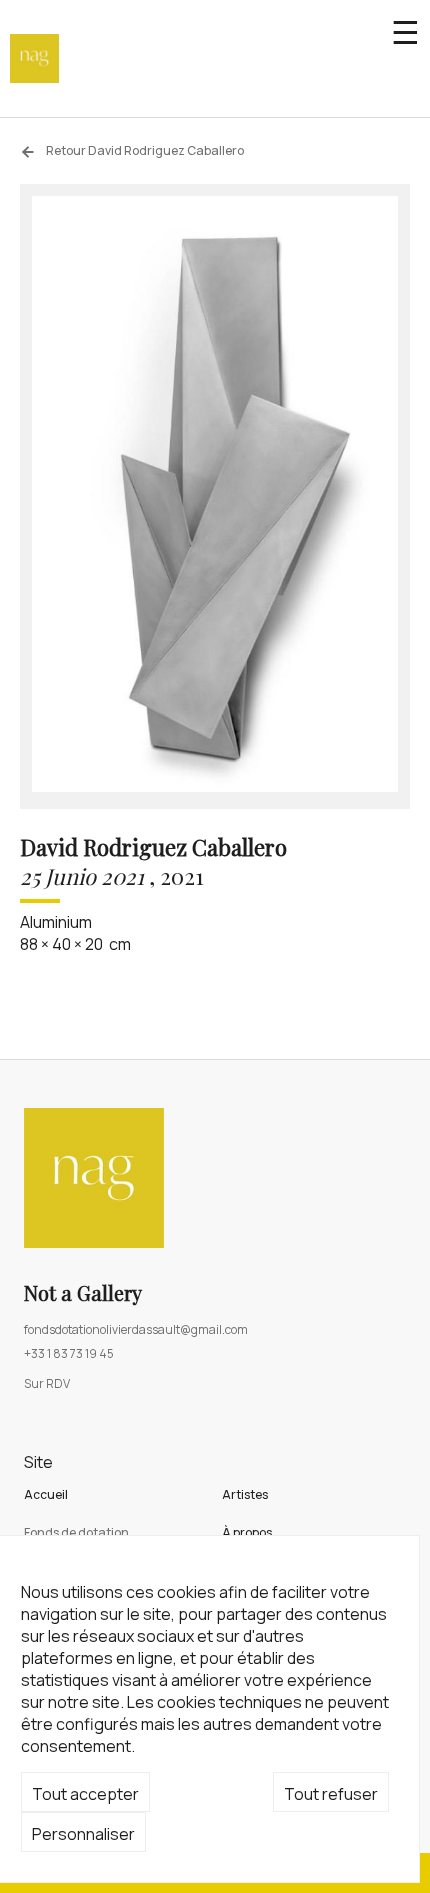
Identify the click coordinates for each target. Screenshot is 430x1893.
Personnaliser (83, 1834)
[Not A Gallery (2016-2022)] (34, 58)
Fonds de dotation (76, 1532)
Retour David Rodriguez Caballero (144, 150)
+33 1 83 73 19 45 (69, 1353)
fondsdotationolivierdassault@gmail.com (136, 1329)
